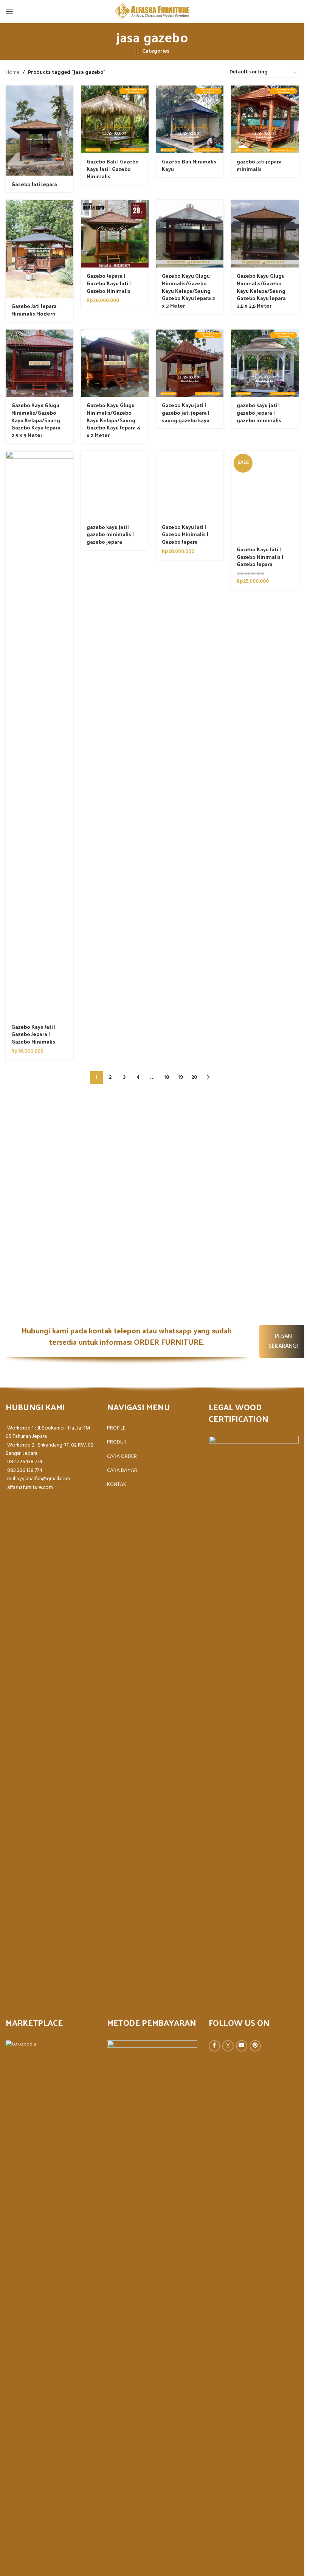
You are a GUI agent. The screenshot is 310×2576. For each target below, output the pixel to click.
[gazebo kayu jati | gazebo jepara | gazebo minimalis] (265, 363)
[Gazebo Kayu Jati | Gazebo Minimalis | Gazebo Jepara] (190, 485)
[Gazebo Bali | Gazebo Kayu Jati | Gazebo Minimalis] (115, 119)
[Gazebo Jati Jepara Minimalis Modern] (40, 249)
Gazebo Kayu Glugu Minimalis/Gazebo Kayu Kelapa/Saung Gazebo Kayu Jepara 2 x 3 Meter (188, 290)
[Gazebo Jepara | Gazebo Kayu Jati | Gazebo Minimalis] (115, 234)
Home (13, 73)
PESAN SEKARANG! (283, 1341)
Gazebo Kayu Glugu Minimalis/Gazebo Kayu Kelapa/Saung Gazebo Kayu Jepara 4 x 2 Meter (113, 420)
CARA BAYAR (122, 1471)
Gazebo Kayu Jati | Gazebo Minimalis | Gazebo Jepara (185, 534)
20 (194, 1077)
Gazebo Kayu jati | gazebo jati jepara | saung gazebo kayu (186, 412)
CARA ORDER (122, 1457)
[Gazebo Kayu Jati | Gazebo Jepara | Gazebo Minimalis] (40, 735)
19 (180, 1077)
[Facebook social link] (214, 2046)
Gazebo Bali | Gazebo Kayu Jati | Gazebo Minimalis (113, 169)
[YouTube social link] (242, 2046)
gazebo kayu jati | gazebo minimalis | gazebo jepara (110, 534)
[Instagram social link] (228, 2046)
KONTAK (117, 1485)
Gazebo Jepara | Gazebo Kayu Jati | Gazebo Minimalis (109, 283)
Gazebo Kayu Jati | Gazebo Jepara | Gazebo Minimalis (33, 1034)
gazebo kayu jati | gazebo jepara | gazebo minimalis (259, 412)
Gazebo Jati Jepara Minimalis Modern (34, 310)
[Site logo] (152, 12)
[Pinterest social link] (255, 2046)
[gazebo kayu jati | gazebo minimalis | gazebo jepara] (115, 485)
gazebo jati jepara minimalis (259, 165)
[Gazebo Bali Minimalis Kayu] (190, 119)
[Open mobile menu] (9, 11)
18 (166, 1077)
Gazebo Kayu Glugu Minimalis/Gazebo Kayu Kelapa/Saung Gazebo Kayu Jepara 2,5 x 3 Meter (36, 420)
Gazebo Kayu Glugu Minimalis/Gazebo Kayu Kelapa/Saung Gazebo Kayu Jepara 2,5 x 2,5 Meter (261, 290)
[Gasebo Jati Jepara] (40, 131)
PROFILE (116, 1428)
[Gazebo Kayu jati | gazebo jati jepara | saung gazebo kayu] (190, 363)
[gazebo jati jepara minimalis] (265, 119)
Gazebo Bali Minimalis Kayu (189, 165)
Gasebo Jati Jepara (34, 184)
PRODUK (117, 1442)
